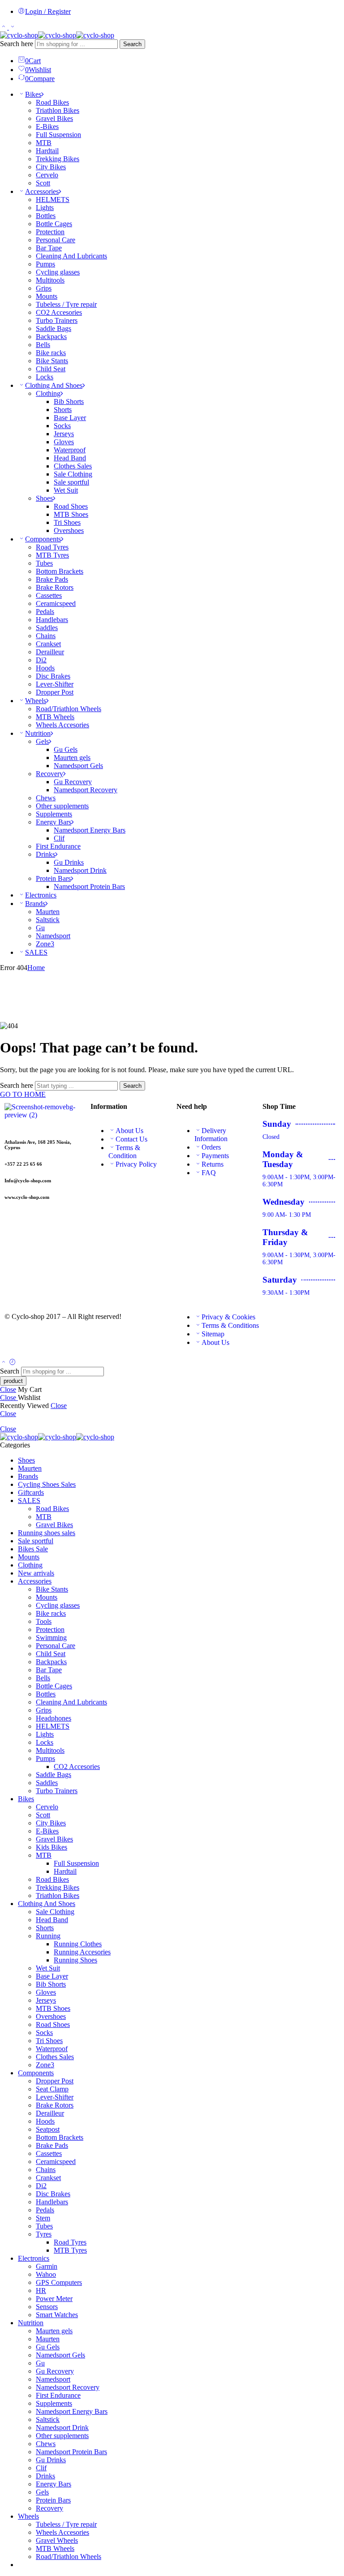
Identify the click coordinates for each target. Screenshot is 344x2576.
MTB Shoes (71, 514)
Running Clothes (78, 1944)
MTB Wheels (55, 717)
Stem (43, 2218)
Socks (62, 426)
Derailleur (50, 652)
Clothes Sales (73, 466)
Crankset (48, 644)
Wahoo (46, 2274)
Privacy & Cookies (228, 1317)
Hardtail (47, 151)
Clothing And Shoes (54, 385)
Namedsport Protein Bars (89, 887)
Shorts (63, 410)
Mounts (47, 296)
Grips (44, 288)
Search (132, 44)
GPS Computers (59, 2282)
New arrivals (36, 1573)
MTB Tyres (52, 555)
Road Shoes (71, 506)
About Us (129, 1131)
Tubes (44, 563)
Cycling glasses (58, 272)
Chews (46, 798)
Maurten (48, 912)
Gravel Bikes (54, 118)
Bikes (33, 94)
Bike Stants (52, 361)
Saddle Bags (54, 328)
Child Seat (51, 369)
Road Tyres (52, 547)
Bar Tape (49, 248)
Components (43, 539)
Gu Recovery (73, 782)
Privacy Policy (136, 1164)
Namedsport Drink (80, 870)
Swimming (51, 1638)
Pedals (45, 612)
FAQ (209, 1173)
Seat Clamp (52, 2089)
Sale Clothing (73, 474)
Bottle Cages (54, 224)
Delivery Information (211, 1135)
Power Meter (54, 2299)
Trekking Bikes (58, 159)
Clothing (48, 393)
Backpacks (51, 337)
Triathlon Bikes (58, 110)
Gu (40, 928)
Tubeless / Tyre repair (66, 304)
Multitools (50, 280)
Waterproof (70, 450)
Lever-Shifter (55, 684)
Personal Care (56, 240)
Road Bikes (52, 102)
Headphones (54, 1718)
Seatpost (48, 2129)
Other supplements (62, 806)
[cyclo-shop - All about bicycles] (57, 35)
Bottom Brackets (60, 571)
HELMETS (53, 200)
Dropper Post (55, 692)
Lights (45, 208)
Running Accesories (82, 1952)
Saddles (47, 628)
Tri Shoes (67, 522)
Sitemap (213, 1334)
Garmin (47, 2266)
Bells (43, 345)
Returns (213, 1164)
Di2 (41, 660)
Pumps (45, 264)
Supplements (54, 814)
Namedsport (53, 936)
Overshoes (69, 530)
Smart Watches (57, 2315)
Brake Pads (52, 579)
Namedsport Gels (78, 766)
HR (41, 2290)
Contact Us (131, 1139)
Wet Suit (66, 490)
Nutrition (38, 733)
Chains (46, 636)
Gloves (64, 442)
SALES (36, 952)
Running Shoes (75, 1960)
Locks (45, 377)
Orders (211, 1147)
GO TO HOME (23, 1094)
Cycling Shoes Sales (47, 1484)
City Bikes (51, 167)
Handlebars (52, 620)
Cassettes (49, 595)
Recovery (49, 774)
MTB (44, 143)
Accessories (42, 191)
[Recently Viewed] (13, 1363)
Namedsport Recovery (86, 790)
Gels (42, 741)
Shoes (44, 498)
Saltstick (48, 920)
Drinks (45, 854)
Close (8, 1389)
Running (48, 1936)
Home (36, 968)
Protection (50, 232)
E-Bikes (47, 127)
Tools (44, 1621)
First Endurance (58, 846)
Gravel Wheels (57, 2540)
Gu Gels (66, 749)
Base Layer (70, 418)
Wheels (36, 701)
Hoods (45, 668)
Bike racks (51, 353)
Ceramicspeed (56, 603)
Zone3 (45, 944)
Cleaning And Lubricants (71, 256)
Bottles (46, 216)
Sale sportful (71, 482)
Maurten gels (72, 758)
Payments (215, 1156)
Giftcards (31, 1492)
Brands (35, 904)
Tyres (44, 2234)
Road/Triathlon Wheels (69, 709)
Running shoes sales (47, 1533)
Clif (59, 838)
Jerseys (64, 434)
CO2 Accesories (59, 312)
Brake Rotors (55, 587)
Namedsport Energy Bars (90, 830)
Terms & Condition (124, 1152)
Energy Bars (54, 822)
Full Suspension (58, 135)
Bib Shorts (69, 401)
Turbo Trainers (57, 320)
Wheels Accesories (62, 725)
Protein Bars (53, 878)
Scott (43, 183)
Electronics (41, 895)
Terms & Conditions (230, 1325)
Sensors (47, 2307)
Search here (17, 44)
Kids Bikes (52, 1847)
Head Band (70, 458)
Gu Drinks (69, 862)
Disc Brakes (53, 676)
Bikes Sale (33, 1549)
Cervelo (47, 175)
